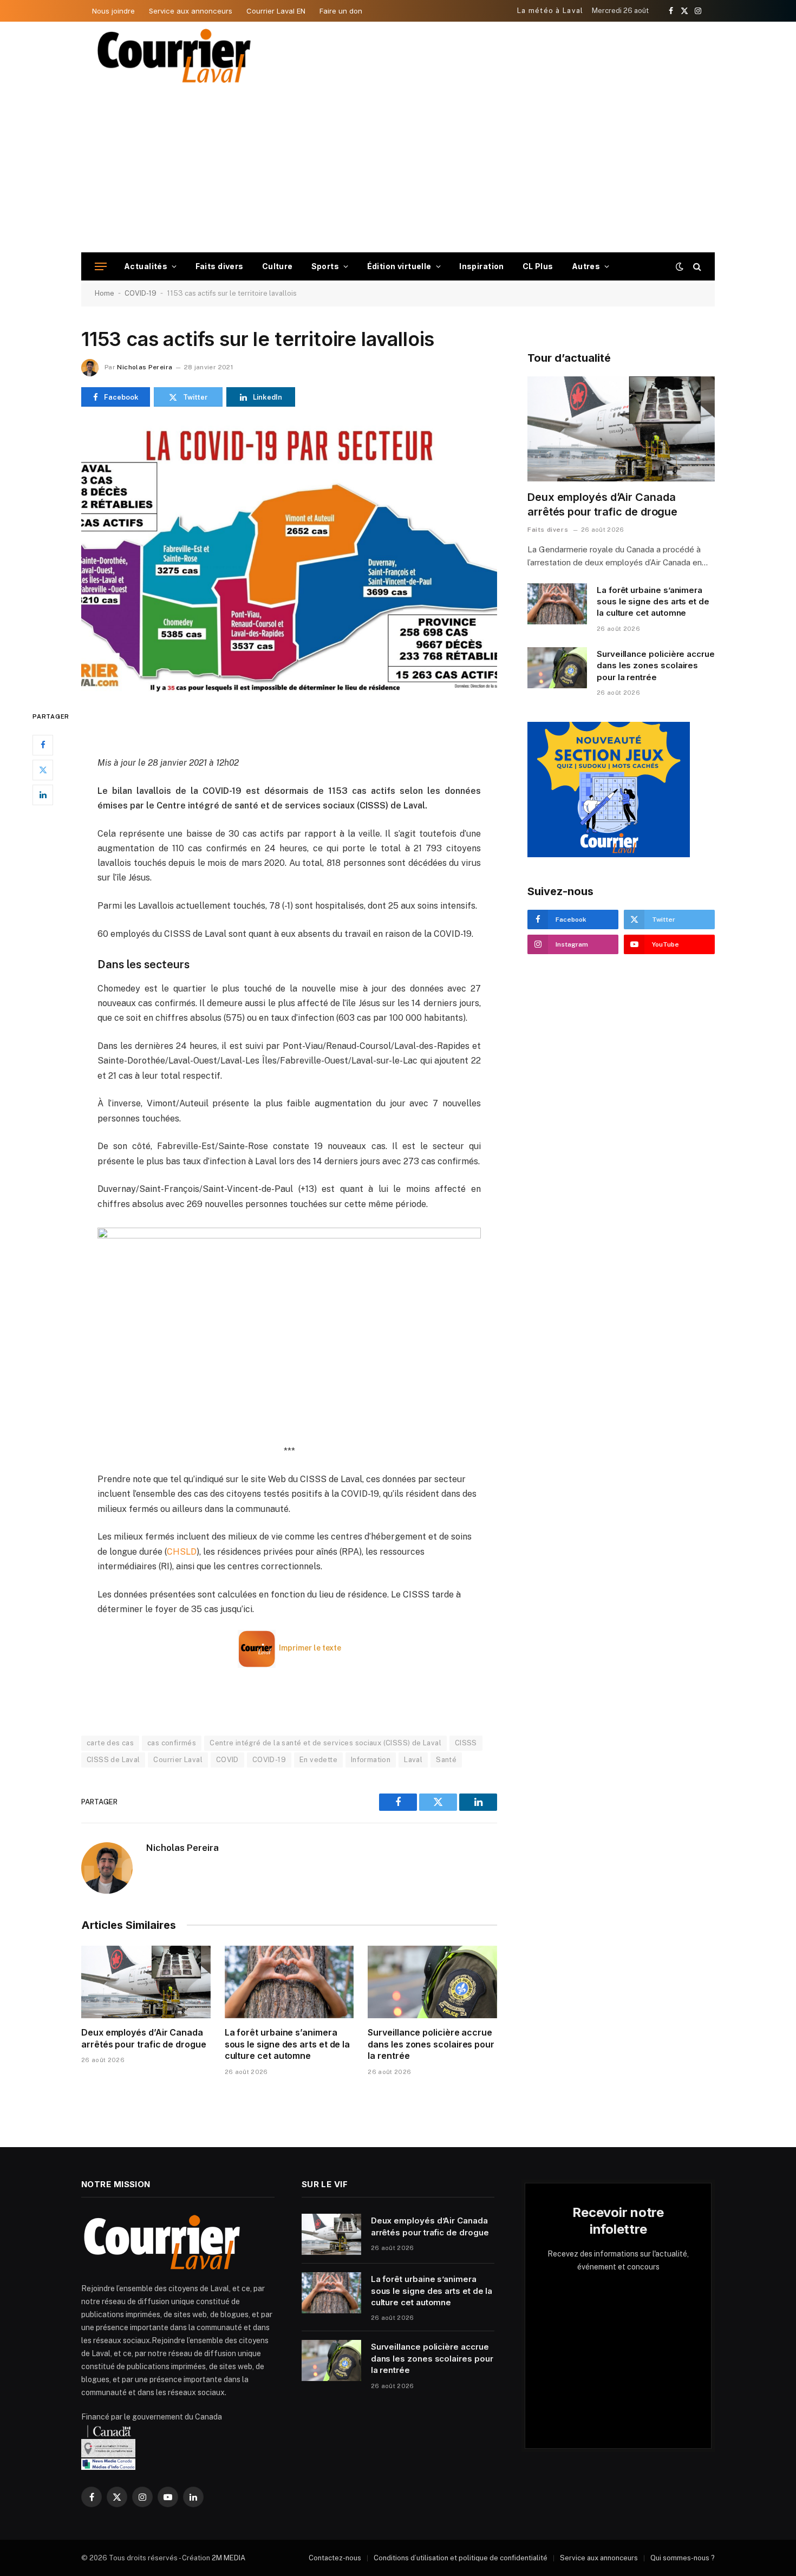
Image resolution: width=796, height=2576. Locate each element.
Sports (325, 266)
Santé (446, 1760)
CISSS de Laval (113, 1760)
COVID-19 (141, 293)
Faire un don (341, 11)
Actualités (146, 266)
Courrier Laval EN (276, 11)
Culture (278, 266)
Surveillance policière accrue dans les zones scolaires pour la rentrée (431, 2044)
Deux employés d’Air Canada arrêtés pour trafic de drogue (144, 2038)
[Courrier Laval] (174, 56)
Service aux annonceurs (191, 11)
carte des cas (110, 1743)
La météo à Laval (550, 11)
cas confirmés (172, 1743)
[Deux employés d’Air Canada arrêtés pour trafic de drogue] (146, 1982)
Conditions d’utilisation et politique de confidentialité (461, 2558)
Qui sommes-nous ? (683, 2558)
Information (371, 1760)
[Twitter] (43, 770)
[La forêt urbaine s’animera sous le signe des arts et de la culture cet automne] (289, 1982)
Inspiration (482, 266)
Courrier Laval (178, 1760)
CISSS (466, 1743)
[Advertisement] (398, 171)
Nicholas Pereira (145, 367)
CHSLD (182, 1552)
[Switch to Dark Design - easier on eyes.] (680, 266)
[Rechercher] (696, 267)
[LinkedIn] (43, 795)
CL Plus (538, 266)
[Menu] (101, 267)
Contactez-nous (335, 2558)
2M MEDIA (229, 2558)
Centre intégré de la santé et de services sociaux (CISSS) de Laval (325, 1743)
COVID (227, 1760)
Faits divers (220, 266)
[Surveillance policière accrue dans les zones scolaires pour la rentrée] (432, 1982)
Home (105, 293)
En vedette (318, 1760)
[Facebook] (43, 745)
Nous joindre (113, 11)
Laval (413, 1760)
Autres (586, 266)
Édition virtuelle (399, 266)
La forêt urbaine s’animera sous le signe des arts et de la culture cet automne (288, 2044)
